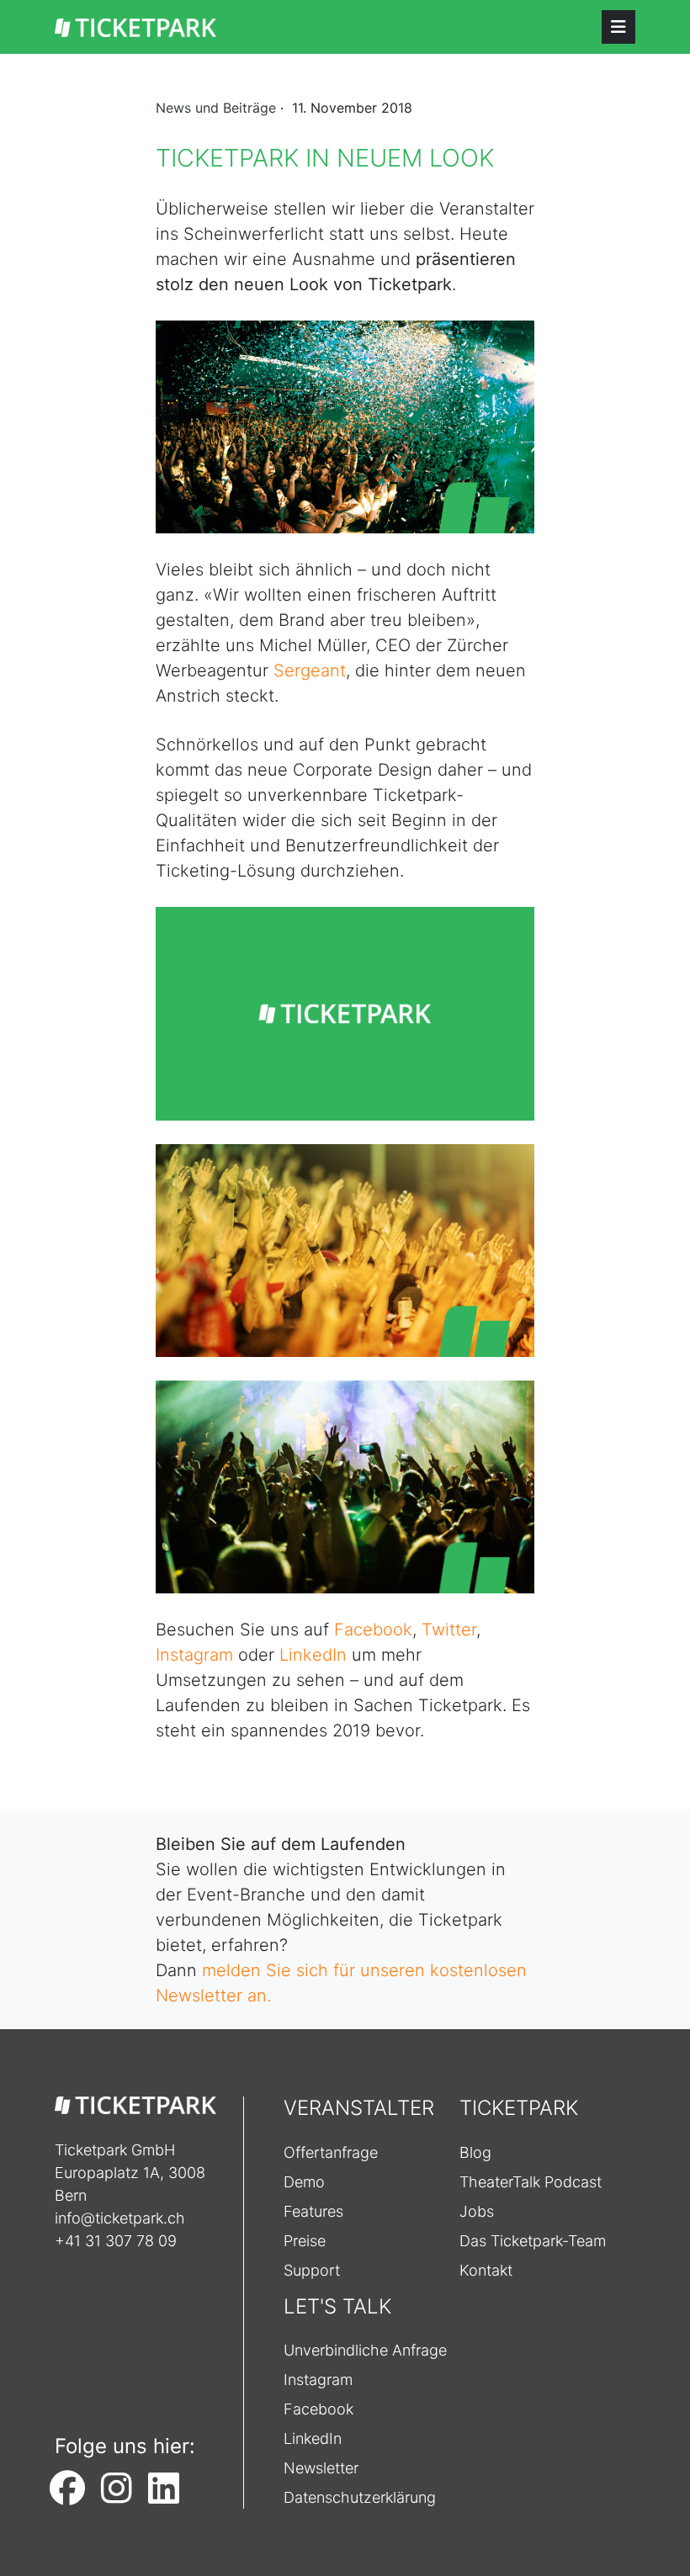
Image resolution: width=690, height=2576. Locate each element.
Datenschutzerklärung (360, 2497)
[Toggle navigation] (618, 27)
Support (312, 2270)
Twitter (449, 1630)
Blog (475, 2152)
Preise (305, 2241)
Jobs (477, 2211)
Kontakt (486, 2270)
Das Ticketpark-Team (533, 2241)
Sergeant (310, 671)
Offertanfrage (331, 2152)
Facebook (373, 1630)
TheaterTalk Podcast (531, 2182)
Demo (304, 2182)
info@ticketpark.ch (120, 2218)
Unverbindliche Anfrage (365, 2350)
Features (313, 2211)
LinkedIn (313, 1655)
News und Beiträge (216, 108)
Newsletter (321, 2468)
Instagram (194, 1655)
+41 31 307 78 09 (116, 2241)
